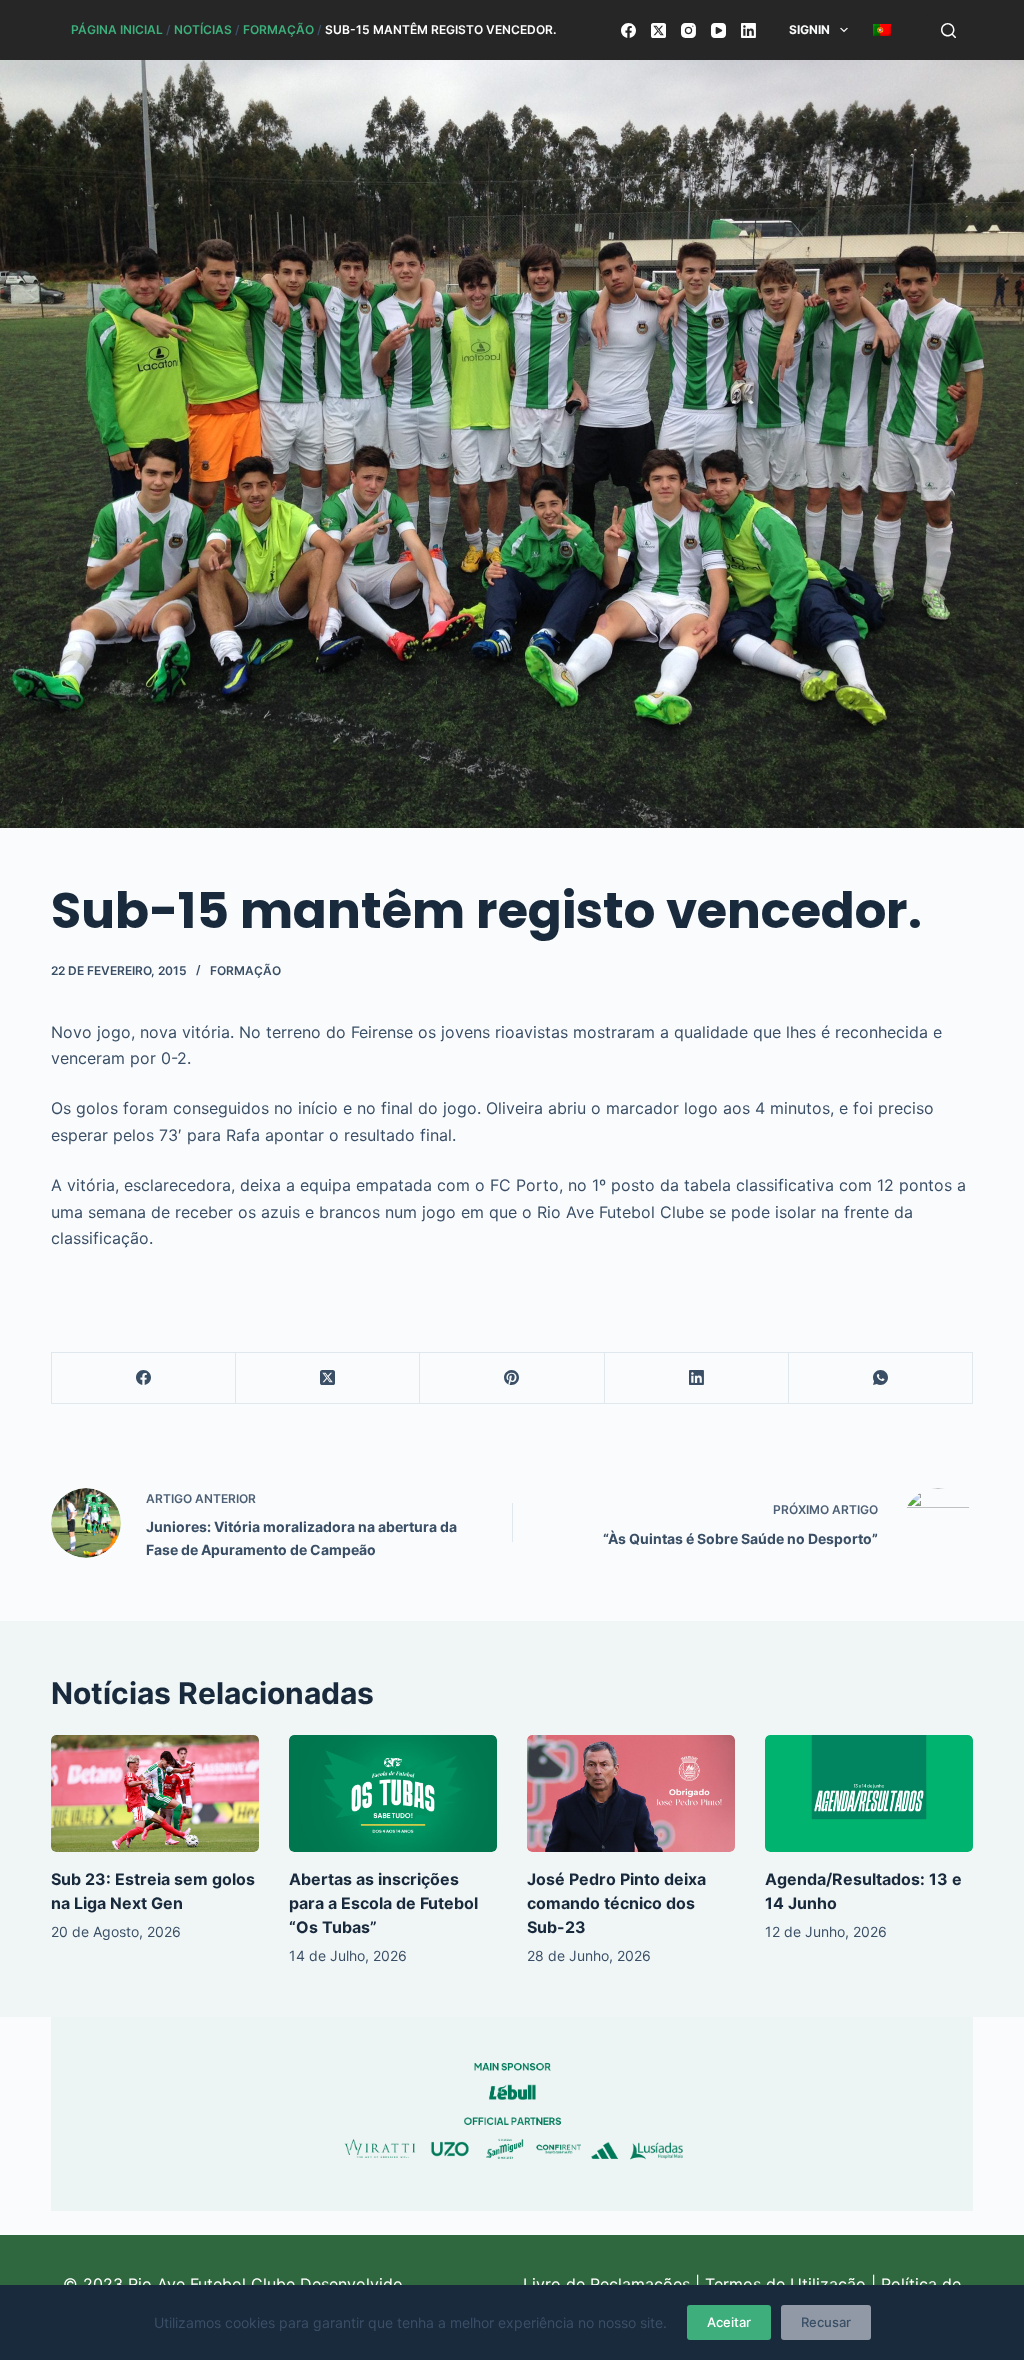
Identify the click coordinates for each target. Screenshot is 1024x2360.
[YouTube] (718, 30)
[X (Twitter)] (658, 30)
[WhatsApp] (881, 1378)
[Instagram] (688, 30)
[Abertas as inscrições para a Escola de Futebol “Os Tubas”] (393, 1793)
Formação (278, 29)
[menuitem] (882, 30)
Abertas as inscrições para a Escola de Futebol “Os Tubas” (383, 1903)
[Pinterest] (512, 1378)
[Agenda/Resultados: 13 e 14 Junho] (869, 1793)
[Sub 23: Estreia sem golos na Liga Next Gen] (155, 1793)
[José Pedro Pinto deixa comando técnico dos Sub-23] (631, 1793)
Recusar (826, 2322)
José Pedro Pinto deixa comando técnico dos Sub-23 (616, 1903)
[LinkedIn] (748, 30)
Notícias (203, 29)
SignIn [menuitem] (809, 29)
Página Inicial (117, 29)
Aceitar (729, 2322)
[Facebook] (628, 30)
